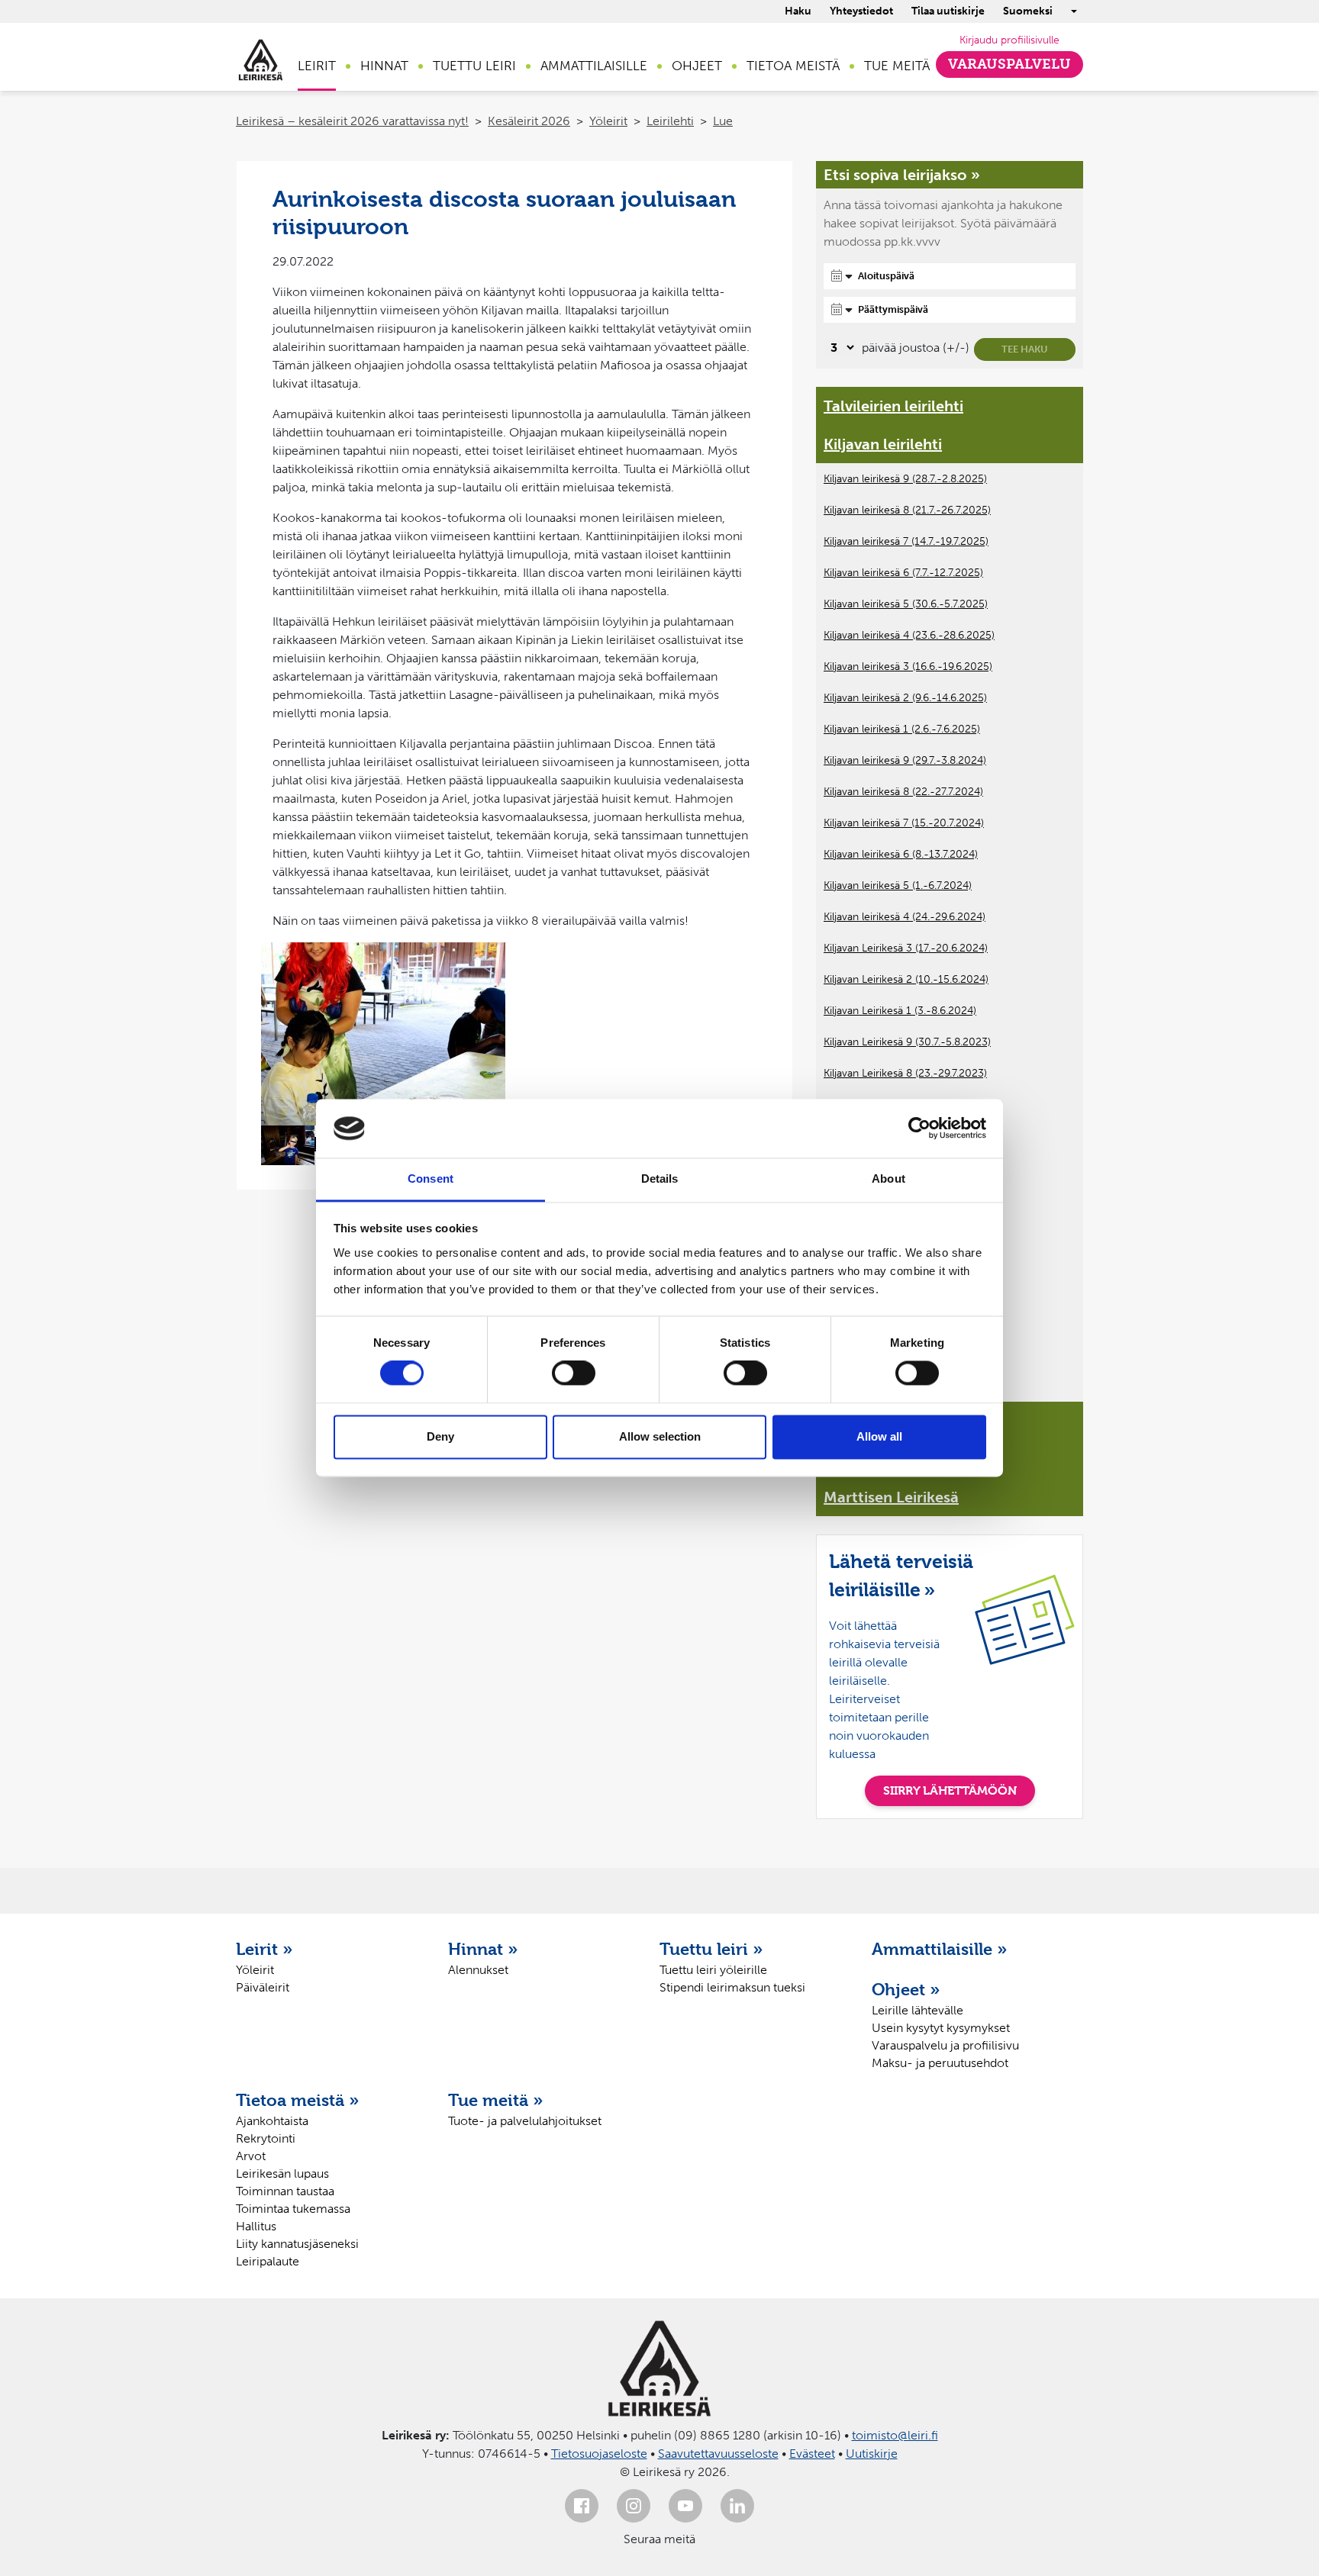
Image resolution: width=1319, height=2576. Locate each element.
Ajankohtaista (272, 2121)
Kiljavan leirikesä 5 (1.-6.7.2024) (898, 885)
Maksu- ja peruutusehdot (940, 2063)
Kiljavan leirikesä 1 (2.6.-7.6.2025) (902, 729)
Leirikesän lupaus (282, 2173)
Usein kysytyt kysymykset (941, 2028)
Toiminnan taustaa (285, 2191)
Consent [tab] (431, 1179)
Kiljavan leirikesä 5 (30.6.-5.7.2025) (906, 604)
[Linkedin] (737, 2506)
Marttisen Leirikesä (891, 1497)
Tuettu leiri (474, 66)
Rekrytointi (266, 2138)
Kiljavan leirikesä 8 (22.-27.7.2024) (903, 792)
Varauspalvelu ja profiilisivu (945, 2045)
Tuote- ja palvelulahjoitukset (525, 2121)
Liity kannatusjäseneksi (297, 2244)
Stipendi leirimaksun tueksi (732, 1987)
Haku (798, 11)
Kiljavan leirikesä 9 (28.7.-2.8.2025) (905, 479)
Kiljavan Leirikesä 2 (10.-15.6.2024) (906, 979)
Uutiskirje (872, 2454)
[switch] (574, 1373)
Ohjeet (697, 66)
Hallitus (256, 2226)
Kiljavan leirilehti (883, 444)
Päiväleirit (263, 1987)
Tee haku (1025, 349)
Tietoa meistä (793, 66)
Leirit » (264, 1949)
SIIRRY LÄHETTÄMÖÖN (950, 1790)
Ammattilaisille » (940, 1949)
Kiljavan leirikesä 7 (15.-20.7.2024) (904, 823)
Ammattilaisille (594, 66)
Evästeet (812, 2454)
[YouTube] (685, 2506)
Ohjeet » (906, 1989)
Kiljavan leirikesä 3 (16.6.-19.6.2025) (908, 667)
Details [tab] (660, 1179)
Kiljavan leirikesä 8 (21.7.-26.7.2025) (907, 510)
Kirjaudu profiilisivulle (1009, 40)
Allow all (879, 1436)
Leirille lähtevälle (917, 2010)
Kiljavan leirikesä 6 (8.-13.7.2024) (901, 854)
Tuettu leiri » (711, 1949)
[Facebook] (582, 2506)
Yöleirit (608, 121)
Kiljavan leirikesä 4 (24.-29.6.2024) (905, 917)
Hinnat (384, 66)
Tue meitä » (496, 2100)
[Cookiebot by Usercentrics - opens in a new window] (919, 1129)
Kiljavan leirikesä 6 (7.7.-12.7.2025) (903, 573)
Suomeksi (1028, 11)
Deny (440, 1436)
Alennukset (478, 1970)
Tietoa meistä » (298, 2100)
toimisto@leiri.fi (895, 2435)
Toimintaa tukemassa (293, 2209)
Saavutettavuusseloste (718, 2454)
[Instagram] (634, 2506)
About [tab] (888, 1179)
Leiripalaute (268, 2261)
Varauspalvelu (1009, 64)
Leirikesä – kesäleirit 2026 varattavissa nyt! (352, 121)
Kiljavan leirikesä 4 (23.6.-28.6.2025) (909, 635)
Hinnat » (483, 1949)
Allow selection (660, 1436)
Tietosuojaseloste (599, 2454)
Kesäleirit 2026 (529, 121)
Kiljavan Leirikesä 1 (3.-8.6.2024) (900, 1011)
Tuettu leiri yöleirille (713, 1970)
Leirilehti (670, 121)
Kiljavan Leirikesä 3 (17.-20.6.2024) (906, 948)
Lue (723, 121)
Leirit (317, 66)
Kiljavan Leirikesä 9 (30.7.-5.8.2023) (907, 1042)
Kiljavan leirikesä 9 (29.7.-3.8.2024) (905, 760)
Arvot (251, 2156)
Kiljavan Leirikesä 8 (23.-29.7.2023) (905, 1073)
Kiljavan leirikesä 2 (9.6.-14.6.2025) (905, 698)
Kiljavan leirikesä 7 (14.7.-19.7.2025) (906, 541)
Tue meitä (897, 66)
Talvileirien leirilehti (893, 406)
